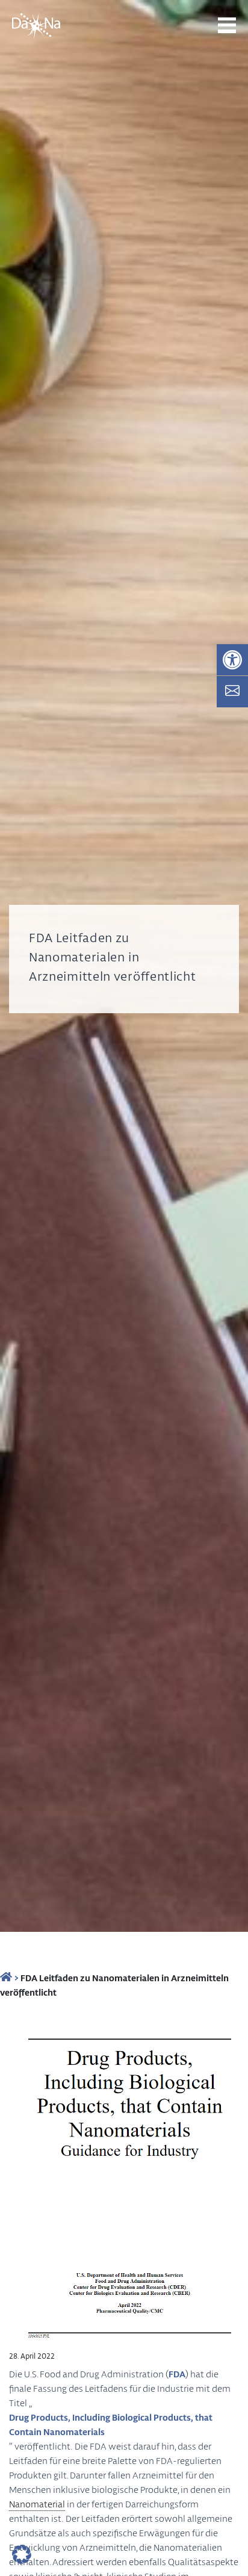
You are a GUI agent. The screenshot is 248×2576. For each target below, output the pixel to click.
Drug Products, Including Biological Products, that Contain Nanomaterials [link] (111, 2424)
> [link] (15, 1978)
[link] (232, 660)
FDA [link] (177, 2374)
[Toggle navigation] (227, 25)
